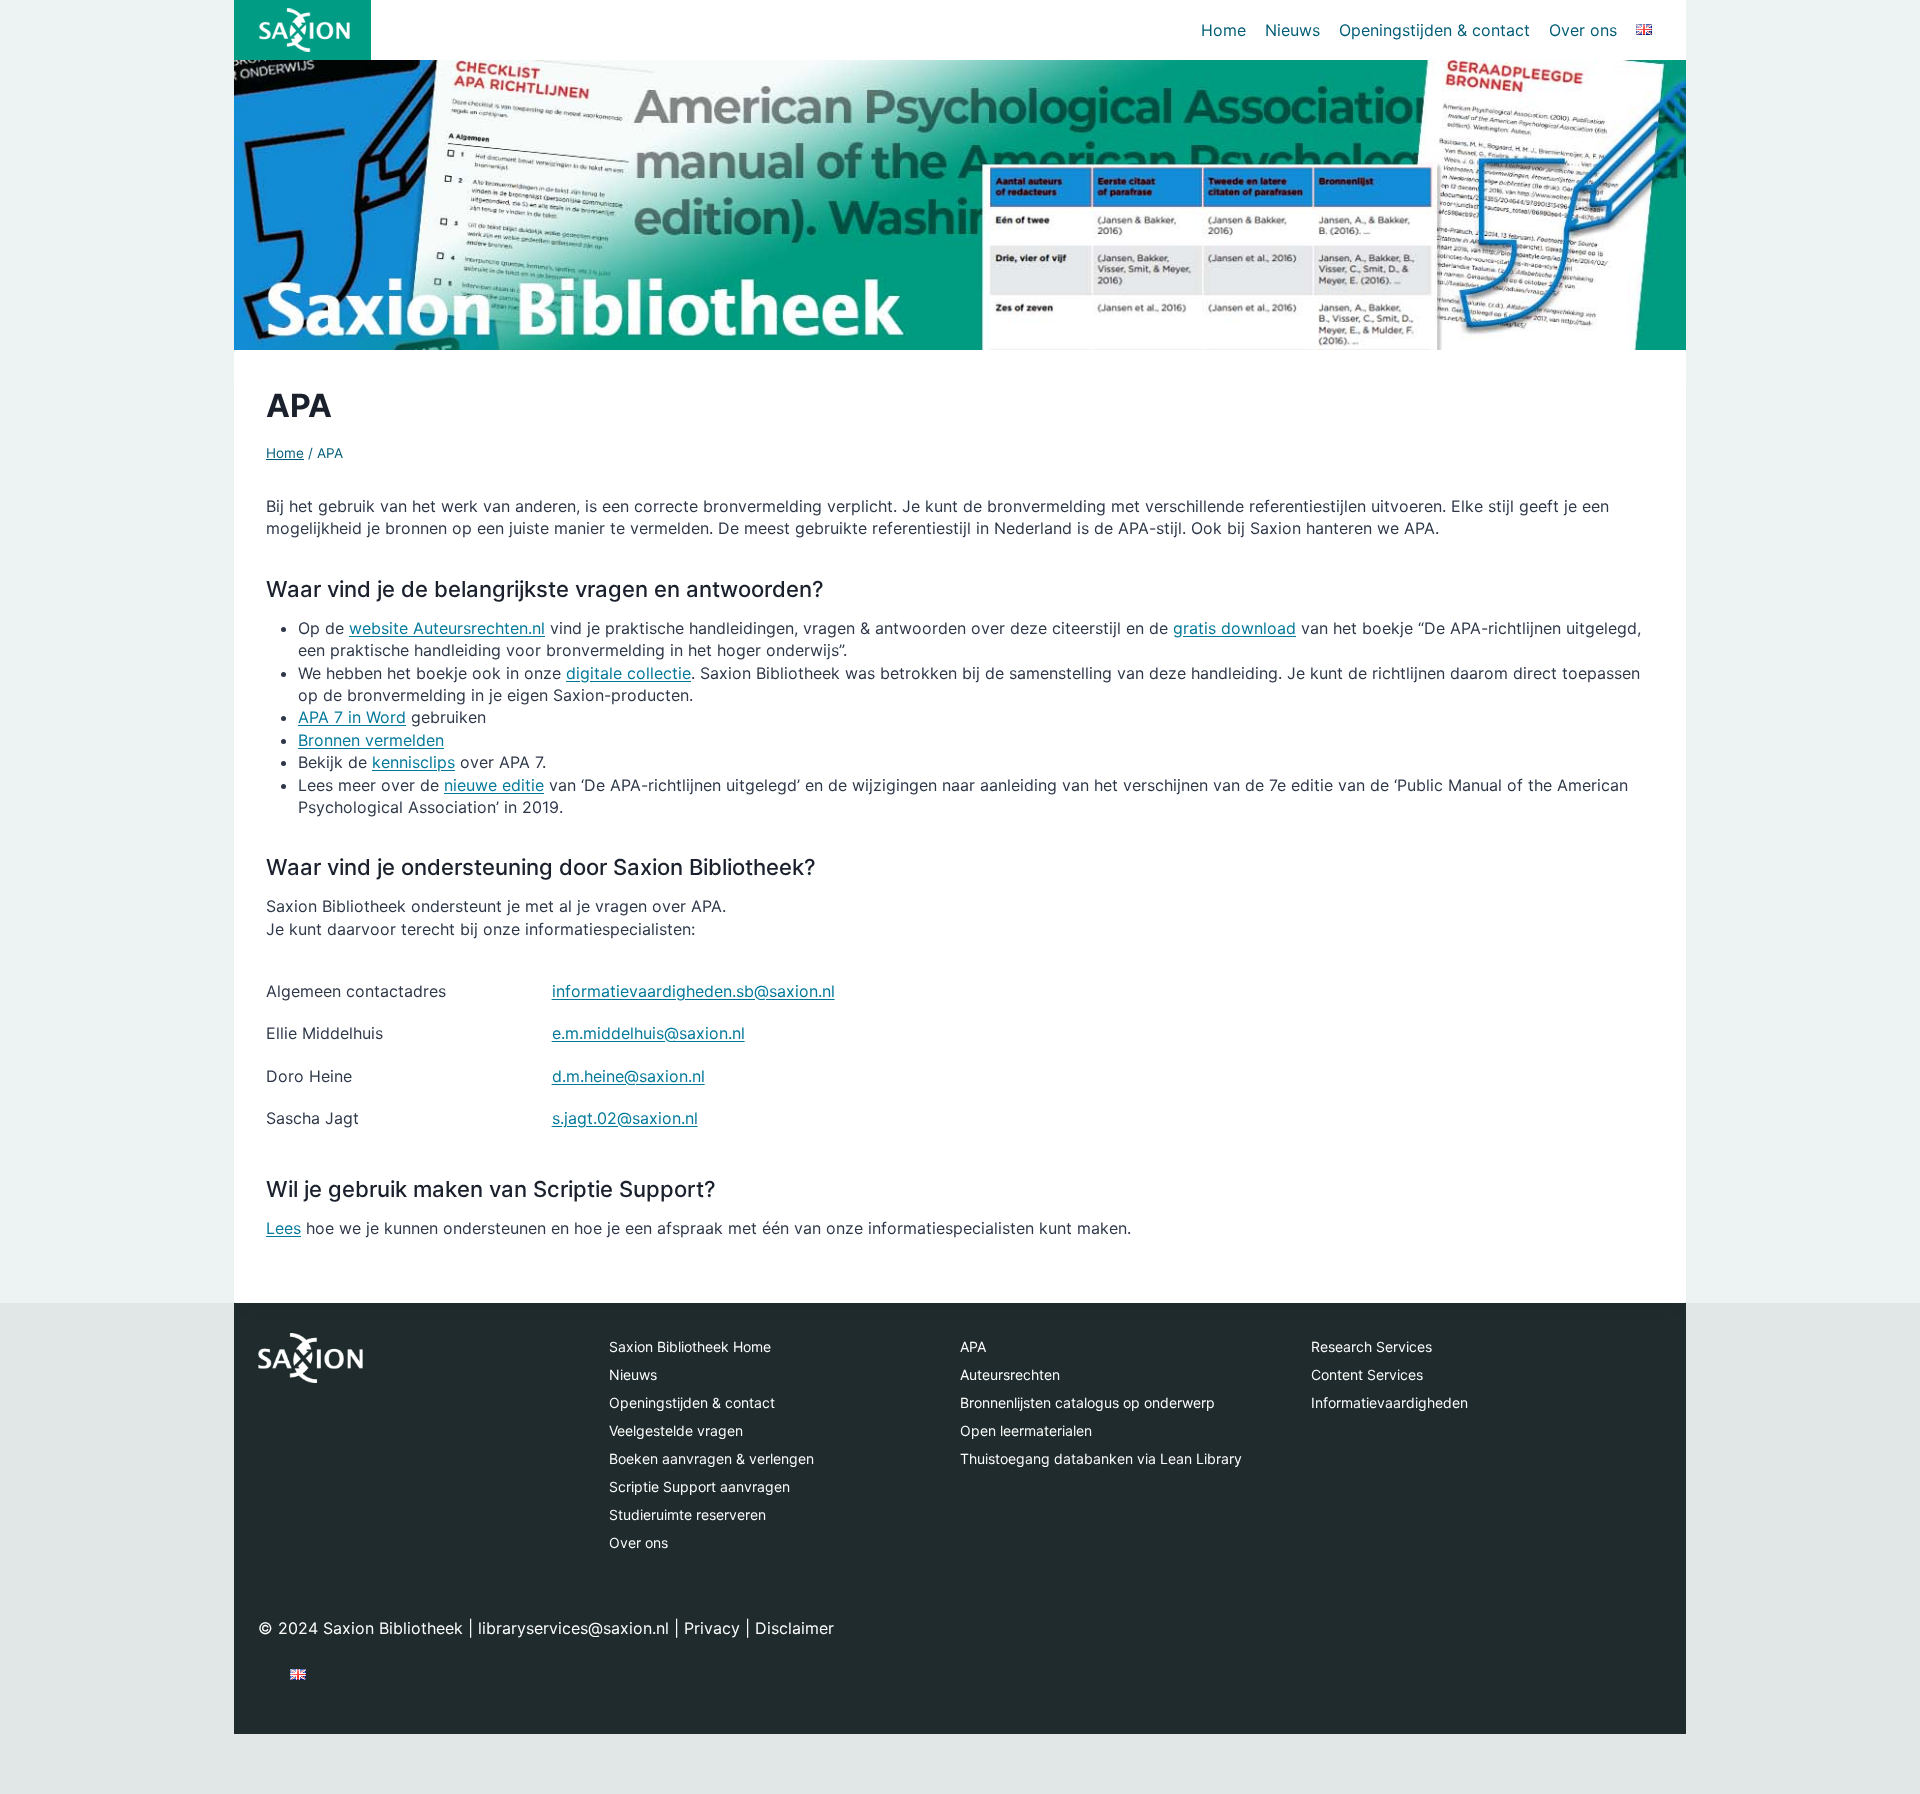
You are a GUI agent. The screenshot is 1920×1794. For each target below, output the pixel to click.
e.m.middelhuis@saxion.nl (648, 1033)
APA (973, 1346)
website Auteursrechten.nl (447, 628)
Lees (283, 1228)
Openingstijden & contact (1434, 30)
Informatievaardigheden (1389, 1402)
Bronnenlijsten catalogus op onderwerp (1087, 1402)
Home (1223, 30)
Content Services (1367, 1374)
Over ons (1583, 30)
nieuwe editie (494, 785)
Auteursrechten (1010, 1374)
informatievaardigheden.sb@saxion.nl (693, 991)
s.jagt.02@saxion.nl (625, 1118)
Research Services (1371, 1346)
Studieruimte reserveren (687, 1514)
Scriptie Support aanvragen (699, 1486)
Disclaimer (794, 1628)
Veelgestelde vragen (676, 1430)
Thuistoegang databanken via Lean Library (1101, 1458)
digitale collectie (628, 673)
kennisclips (413, 762)
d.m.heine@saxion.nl (628, 1076)
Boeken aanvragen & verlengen (711, 1458)
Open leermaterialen (1026, 1430)
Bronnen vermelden (371, 740)
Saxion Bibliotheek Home (690, 1346)
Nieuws (1292, 30)
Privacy (712, 1628)
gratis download (1234, 628)
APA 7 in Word (352, 717)
